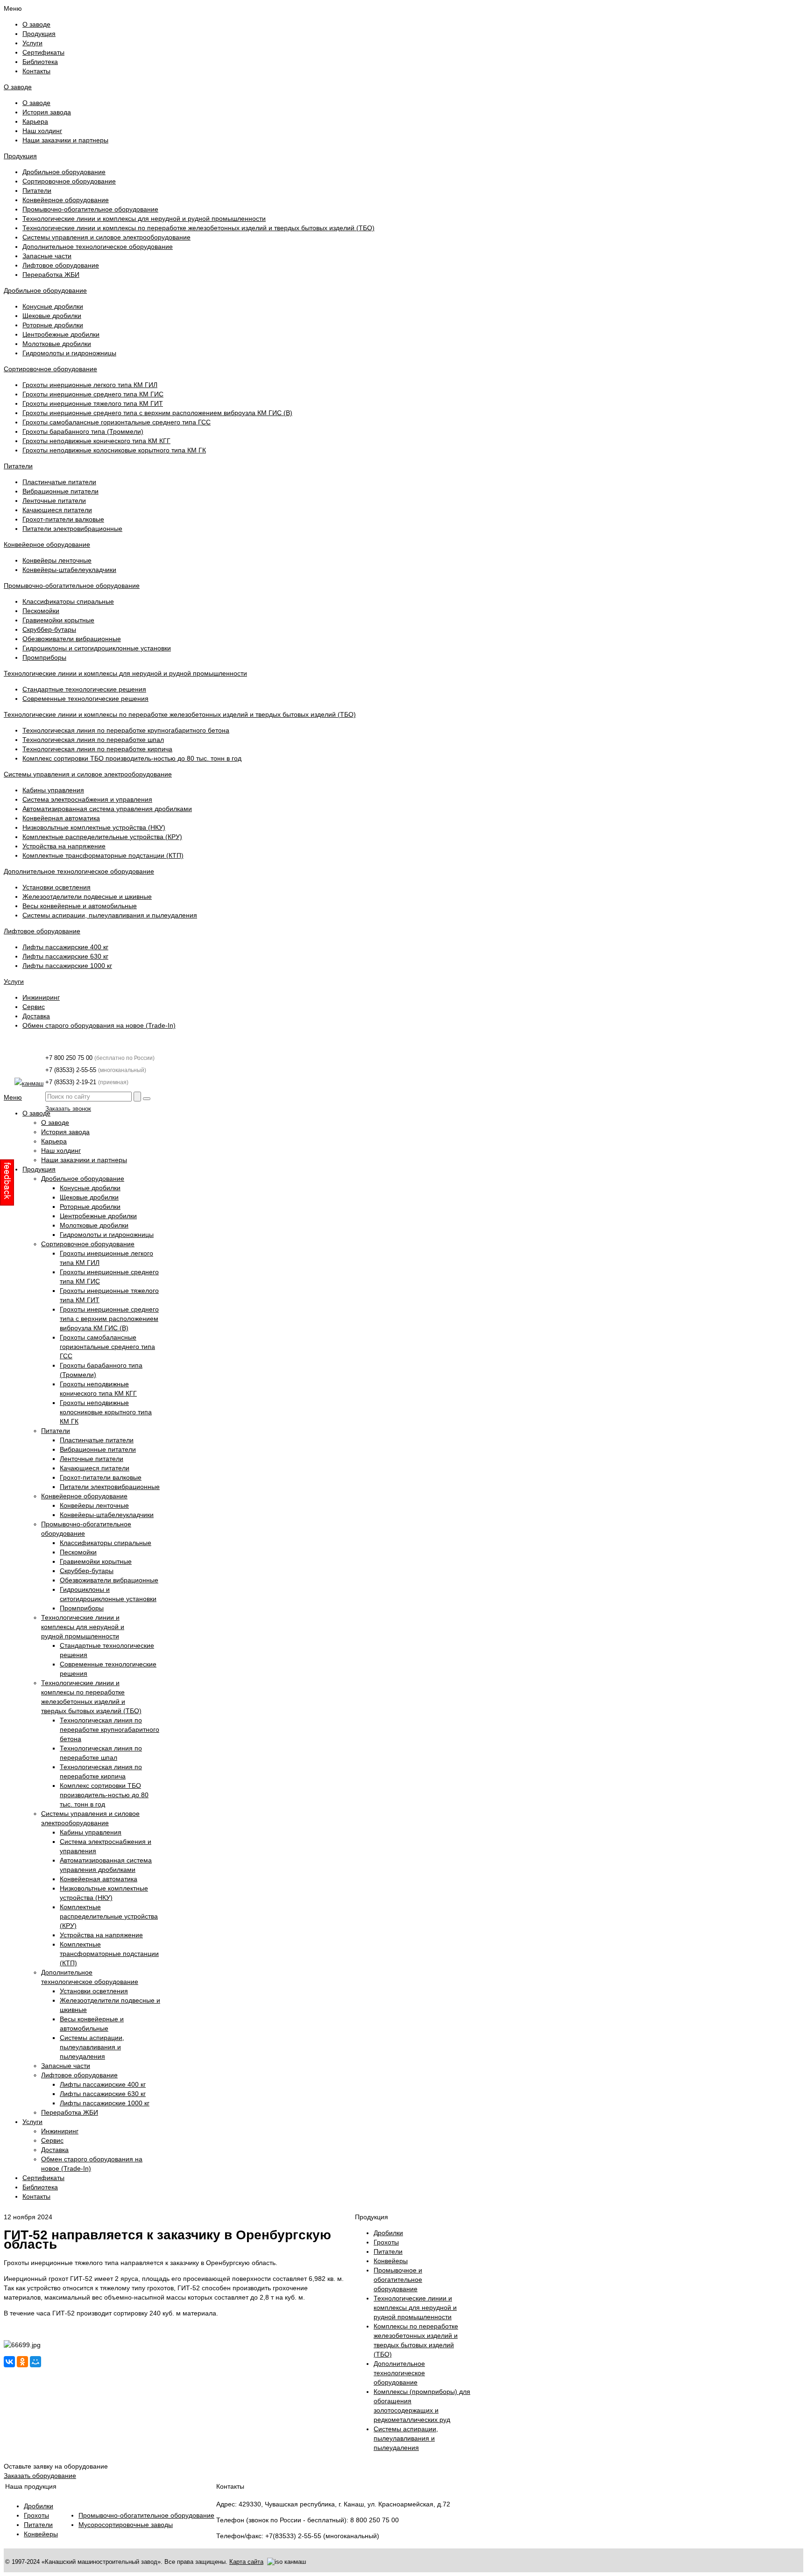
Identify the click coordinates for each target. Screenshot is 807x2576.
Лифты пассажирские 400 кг (65, 947)
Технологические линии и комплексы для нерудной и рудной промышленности (144, 219)
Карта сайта (246, 2562)
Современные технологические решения (85, 699)
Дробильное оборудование (64, 172)
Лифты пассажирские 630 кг (65, 956)
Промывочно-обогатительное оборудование (90, 209)
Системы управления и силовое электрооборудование (106, 237)
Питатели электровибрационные (72, 529)
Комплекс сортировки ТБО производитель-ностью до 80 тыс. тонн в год (132, 758)
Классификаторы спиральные (68, 601)
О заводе (18, 87)
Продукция (20, 156)
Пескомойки (41, 611)
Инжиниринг (41, 997)
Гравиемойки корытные (58, 620)
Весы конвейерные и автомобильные (80, 906)
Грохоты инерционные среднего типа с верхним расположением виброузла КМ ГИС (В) (157, 413)
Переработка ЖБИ (51, 275)
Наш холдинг (42, 131)
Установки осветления (57, 887)
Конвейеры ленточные (57, 560)
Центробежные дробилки (61, 334)
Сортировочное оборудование (69, 181)
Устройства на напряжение (64, 846)
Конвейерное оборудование (66, 200)
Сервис (34, 1007)
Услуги (14, 981)
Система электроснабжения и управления (87, 799)
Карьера (35, 121)
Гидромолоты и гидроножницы (69, 353)
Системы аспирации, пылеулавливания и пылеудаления (110, 915)
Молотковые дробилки (57, 344)
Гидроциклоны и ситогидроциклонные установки (97, 648)
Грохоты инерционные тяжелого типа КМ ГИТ (93, 403)
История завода (47, 112)
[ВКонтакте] (9, 2362)
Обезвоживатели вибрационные (72, 639)
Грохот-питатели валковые (63, 519)
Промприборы (44, 657)
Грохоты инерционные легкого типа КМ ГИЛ (90, 385)
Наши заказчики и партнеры (65, 140)
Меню (13, 1097)
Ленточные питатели (54, 501)
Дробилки (39, 2506)
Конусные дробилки (53, 306)
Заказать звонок (68, 1109)
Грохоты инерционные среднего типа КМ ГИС (93, 394)
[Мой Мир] (35, 2362)
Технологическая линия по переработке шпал (93, 740)
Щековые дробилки (52, 316)
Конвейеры (41, 2534)
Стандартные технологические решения (84, 689)
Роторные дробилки (53, 325)
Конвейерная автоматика (61, 818)
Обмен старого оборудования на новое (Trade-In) (99, 1025)
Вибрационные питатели (60, 491)
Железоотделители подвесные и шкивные (87, 896)
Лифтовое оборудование (61, 265)
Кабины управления (53, 790)
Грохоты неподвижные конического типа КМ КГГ (96, 441)
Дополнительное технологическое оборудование (98, 247)
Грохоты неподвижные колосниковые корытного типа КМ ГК (114, 450)
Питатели (37, 191)
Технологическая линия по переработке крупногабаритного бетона (126, 730)
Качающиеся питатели (57, 510)
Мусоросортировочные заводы (126, 2525)
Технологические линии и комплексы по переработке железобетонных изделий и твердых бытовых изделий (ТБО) (198, 228)
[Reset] (147, 1099)
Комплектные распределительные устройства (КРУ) (102, 837)
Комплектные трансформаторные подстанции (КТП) (103, 855)
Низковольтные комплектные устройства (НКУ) (94, 827)
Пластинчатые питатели (59, 482)
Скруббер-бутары (49, 629)
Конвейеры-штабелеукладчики (69, 570)
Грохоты (36, 2515)
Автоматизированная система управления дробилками (107, 809)
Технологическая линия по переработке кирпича (97, 749)
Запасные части (47, 256)
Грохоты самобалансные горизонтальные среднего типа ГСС (117, 422)
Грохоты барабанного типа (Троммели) (83, 431)
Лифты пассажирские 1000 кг (67, 966)
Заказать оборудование (40, 2476)
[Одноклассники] (22, 2362)
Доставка (36, 1016)
